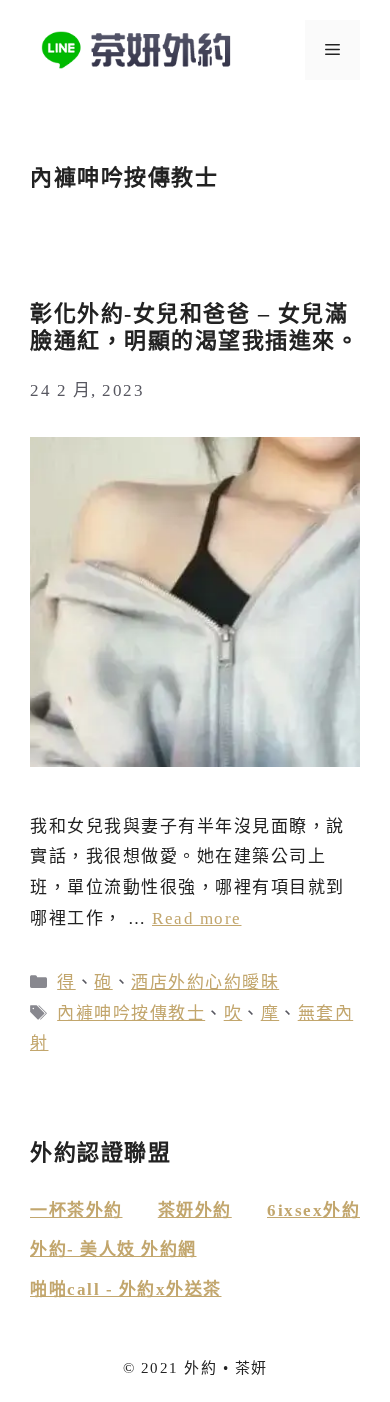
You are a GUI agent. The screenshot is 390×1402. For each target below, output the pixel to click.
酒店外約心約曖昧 (205, 982)
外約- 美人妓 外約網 (113, 1249)
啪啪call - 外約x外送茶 (126, 1289)
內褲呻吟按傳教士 (131, 1013)
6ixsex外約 (313, 1210)
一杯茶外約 (76, 1210)
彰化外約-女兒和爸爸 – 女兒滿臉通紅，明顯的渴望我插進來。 (194, 326)
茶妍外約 (195, 1210)
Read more (197, 918)
